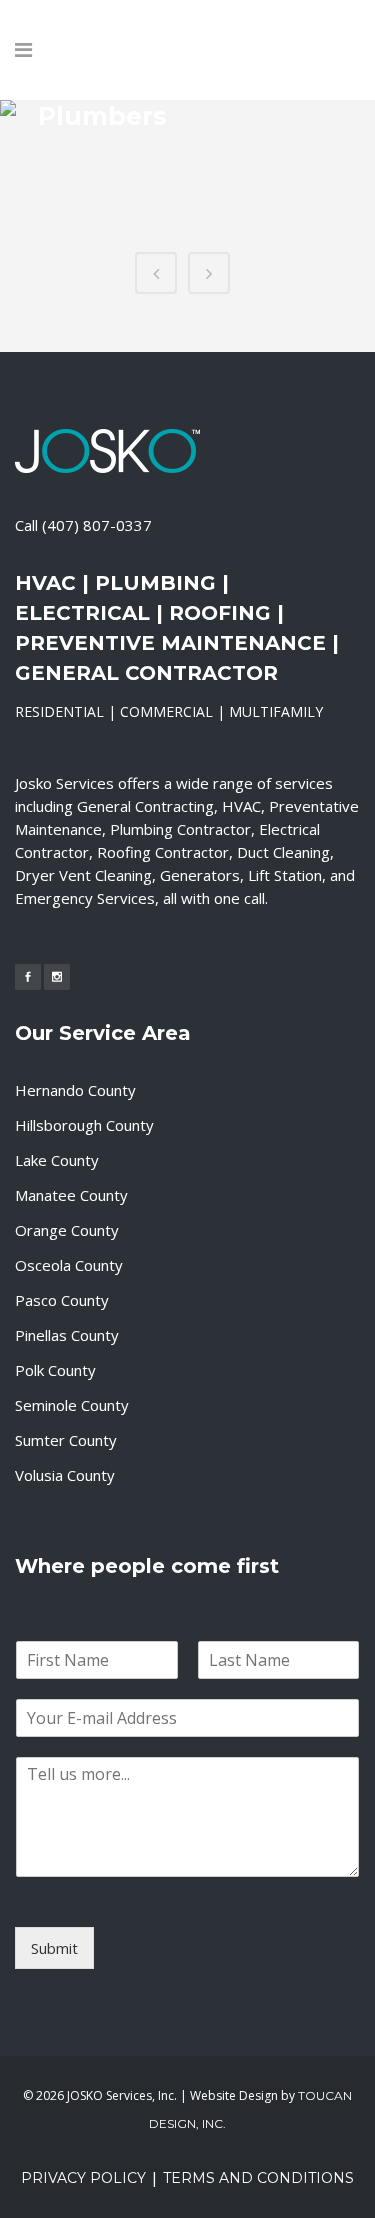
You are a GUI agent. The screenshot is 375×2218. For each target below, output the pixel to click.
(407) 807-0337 (97, 525)
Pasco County (62, 1300)
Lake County (57, 1160)
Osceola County (69, 1265)
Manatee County (71, 1195)
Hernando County (75, 1090)
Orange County (67, 1230)
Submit (54, 1948)
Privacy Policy (83, 2178)
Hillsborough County (84, 1125)
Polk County (55, 1370)
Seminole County (72, 1405)
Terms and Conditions (258, 2178)
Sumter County (66, 1440)
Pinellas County (67, 1335)
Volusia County (65, 1475)
